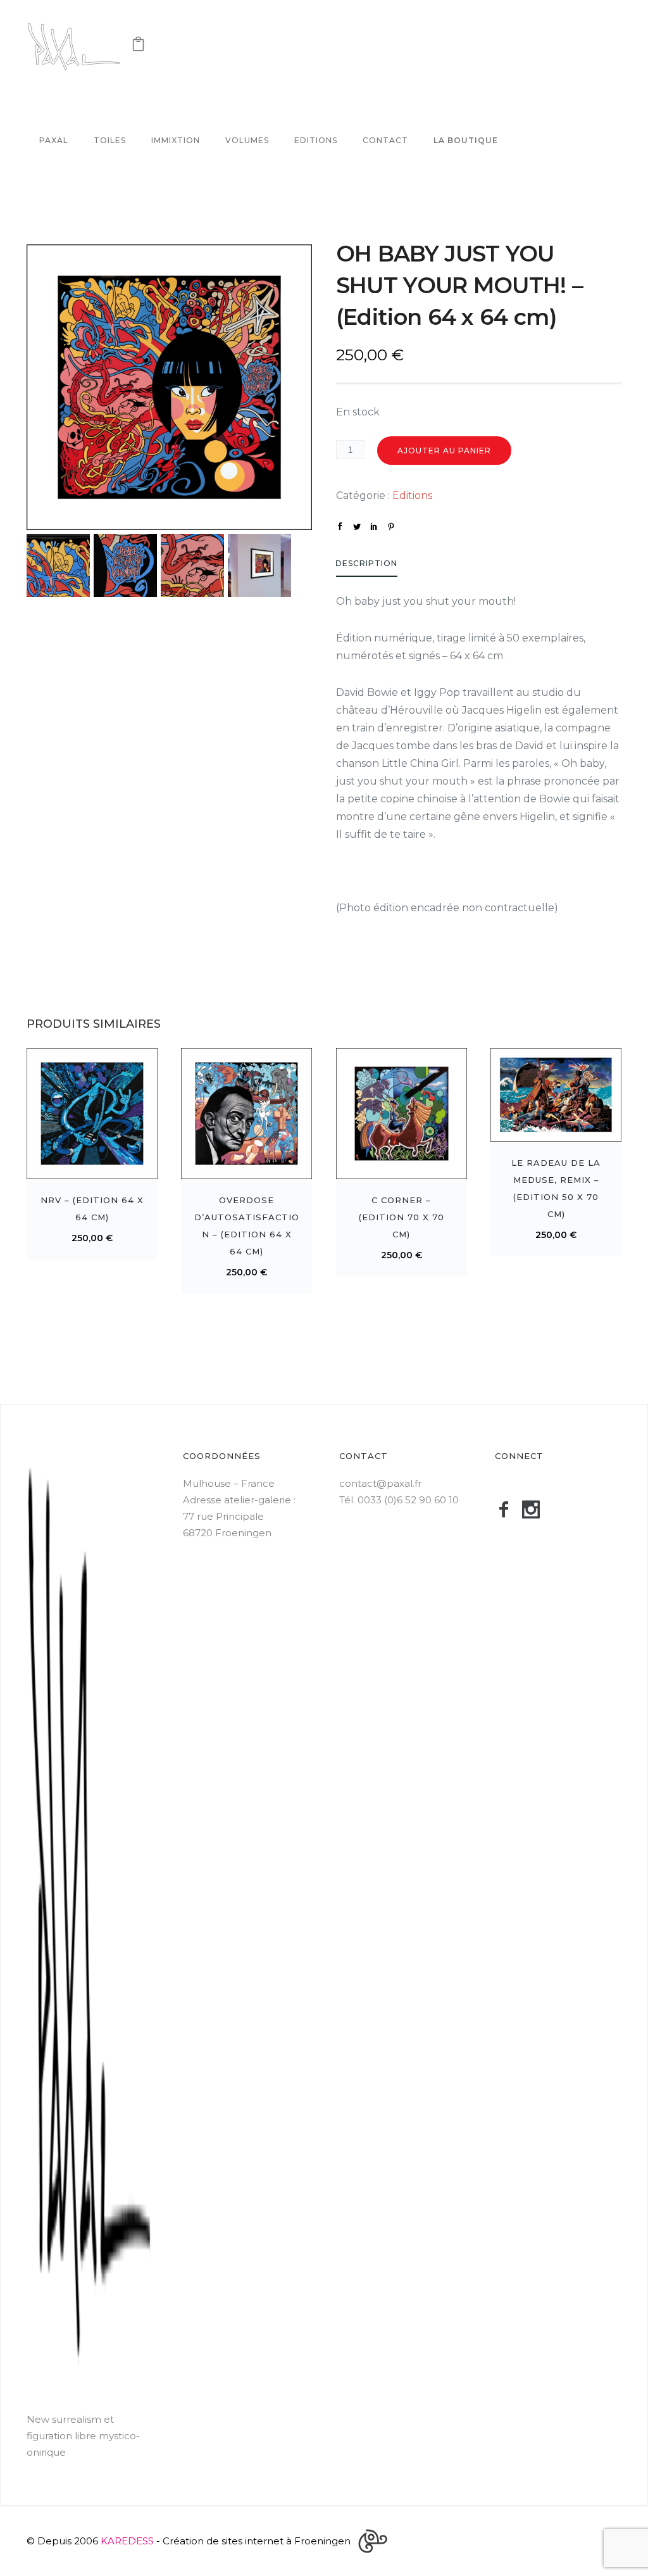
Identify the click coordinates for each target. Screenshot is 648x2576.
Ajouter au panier (444, 451)
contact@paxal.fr (380, 1483)
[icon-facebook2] (508, 1510)
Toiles (110, 140)
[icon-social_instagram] (536, 1510)
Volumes (247, 140)
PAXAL (54, 140)
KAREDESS (127, 2541)
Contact (385, 140)
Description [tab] (366, 563)
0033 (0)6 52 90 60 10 (408, 1500)
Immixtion (176, 140)
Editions (316, 140)
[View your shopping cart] (138, 47)
